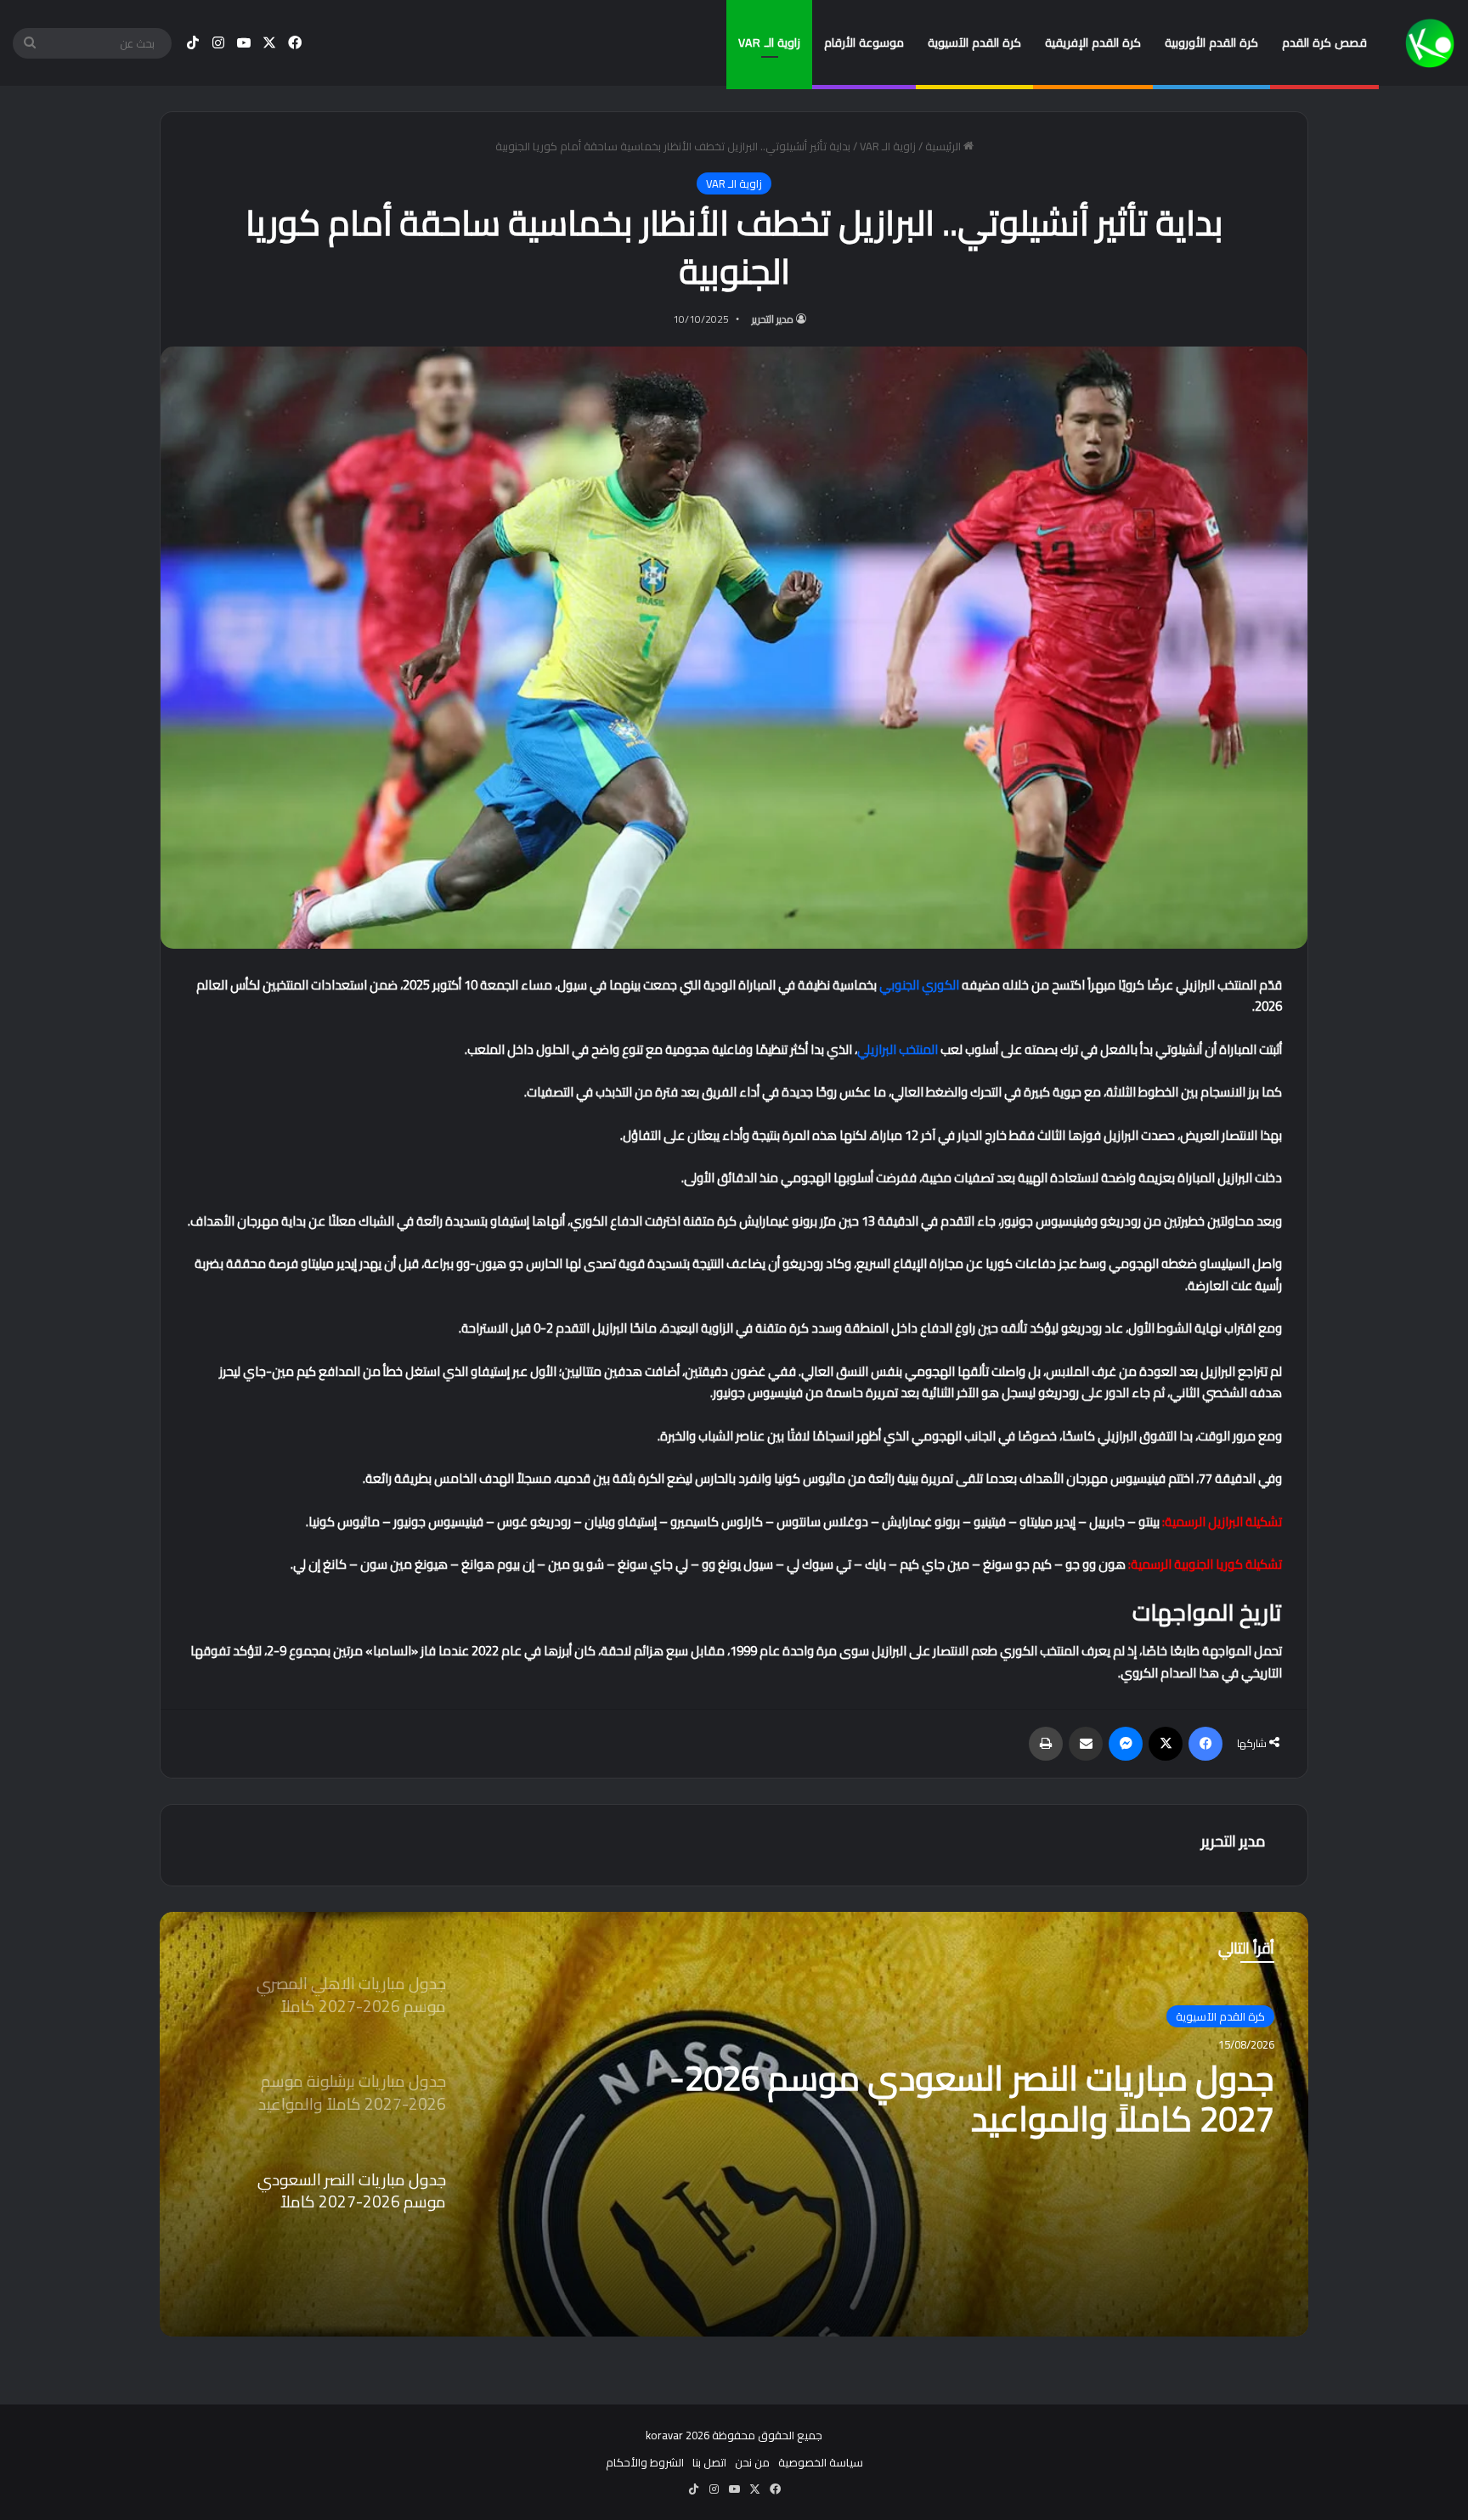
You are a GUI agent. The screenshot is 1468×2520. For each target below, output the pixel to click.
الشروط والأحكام (645, 2462)
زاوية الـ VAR (769, 42)
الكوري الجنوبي (919, 985)
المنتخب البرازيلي (898, 1049)
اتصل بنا (709, 2462)
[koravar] (1430, 43)
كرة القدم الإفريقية (1093, 42)
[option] (734, 2124)
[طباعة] (1046, 1744)
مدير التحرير (773, 319)
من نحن (752, 2462)
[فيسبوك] (1205, 1744)
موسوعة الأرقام (864, 42)
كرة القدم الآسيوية (974, 42)
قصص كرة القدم (1324, 42)
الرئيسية (944, 146)
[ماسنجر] (1126, 1744)
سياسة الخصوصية (821, 2462)
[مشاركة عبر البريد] (1086, 1744)
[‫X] (1166, 1744)
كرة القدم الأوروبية (1211, 42)
